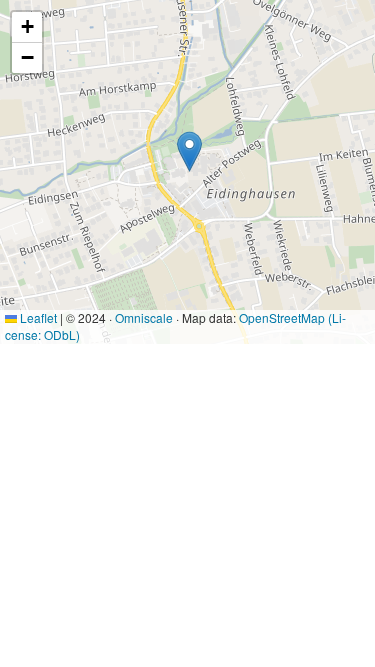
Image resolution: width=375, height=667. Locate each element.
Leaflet (37, 317)
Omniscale (144, 317)
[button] (189, 151)
